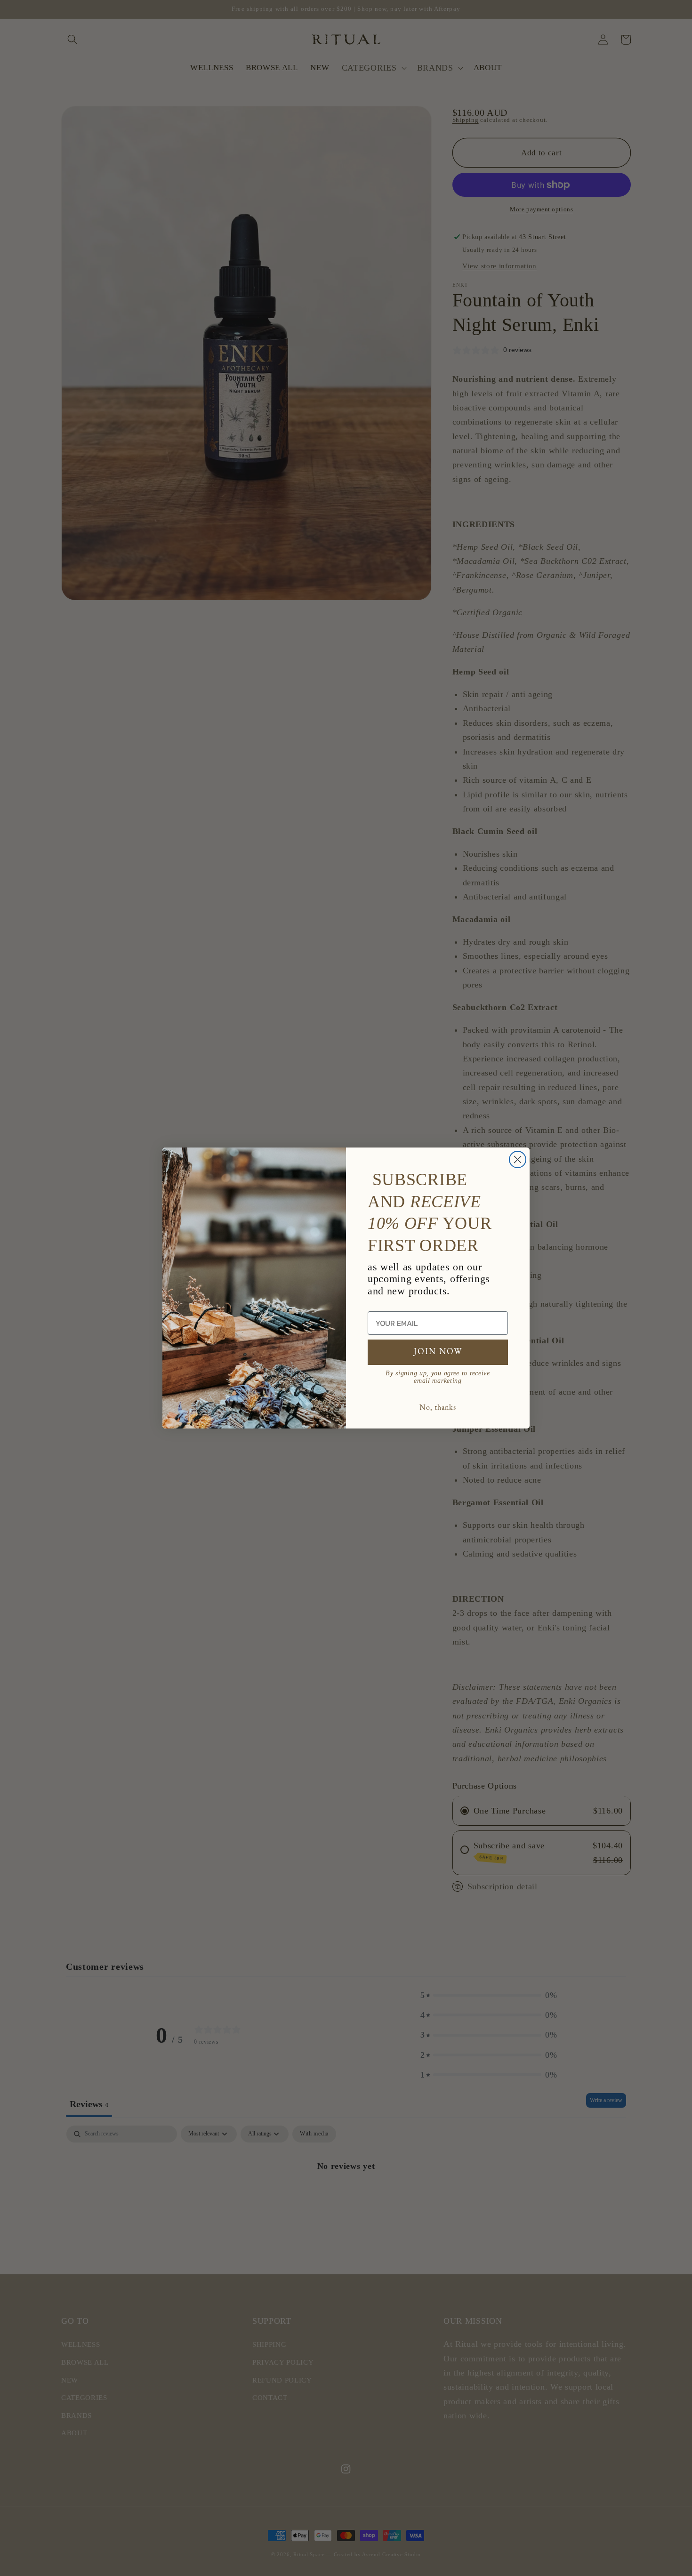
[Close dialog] (518, 1160)
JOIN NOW (438, 1352)
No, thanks (438, 1408)
